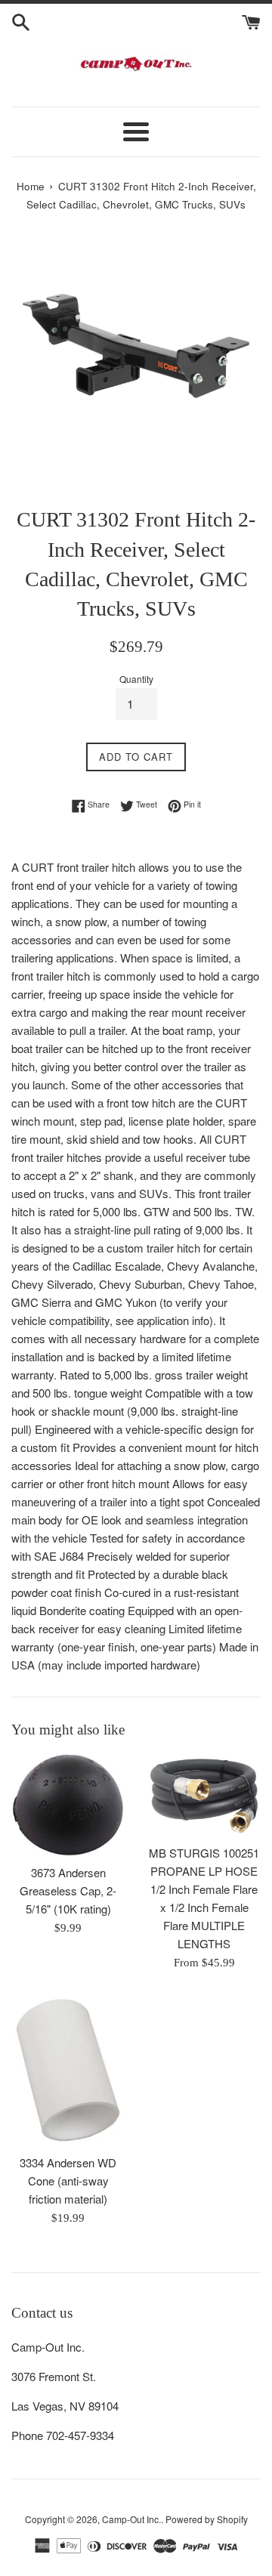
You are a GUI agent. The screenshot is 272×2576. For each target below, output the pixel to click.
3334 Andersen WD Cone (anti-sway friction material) (68, 2181)
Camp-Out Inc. (131, 2519)
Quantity (136, 679)
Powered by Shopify (207, 2519)
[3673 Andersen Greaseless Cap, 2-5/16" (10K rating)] (68, 1805)
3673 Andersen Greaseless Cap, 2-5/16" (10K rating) (68, 1890)
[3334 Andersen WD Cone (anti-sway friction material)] (68, 2070)
